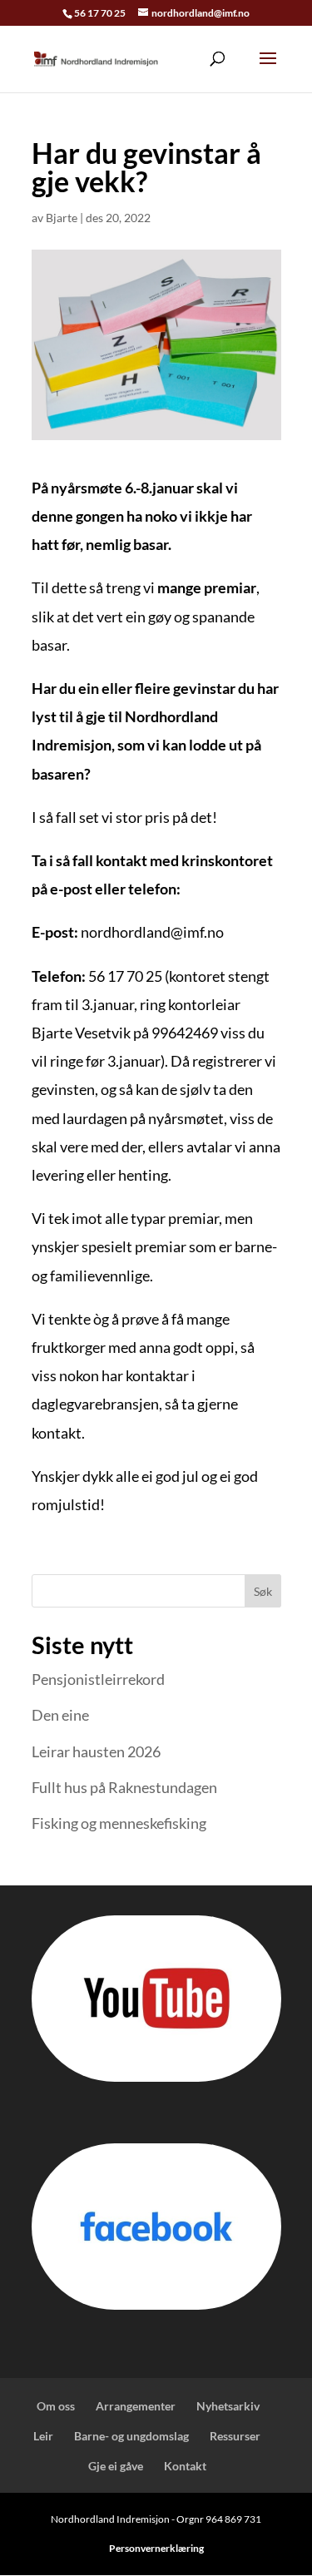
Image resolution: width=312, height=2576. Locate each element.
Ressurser (235, 2436)
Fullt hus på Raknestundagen (124, 1787)
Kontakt (185, 2466)
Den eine (60, 1715)
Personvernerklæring (156, 2548)
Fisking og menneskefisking (119, 1823)
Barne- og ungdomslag (131, 2436)
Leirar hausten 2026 (96, 1751)
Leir (43, 2436)
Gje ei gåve (116, 2466)
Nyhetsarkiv (228, 2406)
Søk (263, 1591)
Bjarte (62, 218)
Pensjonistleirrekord (98, 1679)
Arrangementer (136, 2406)
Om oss (54, 2406)
